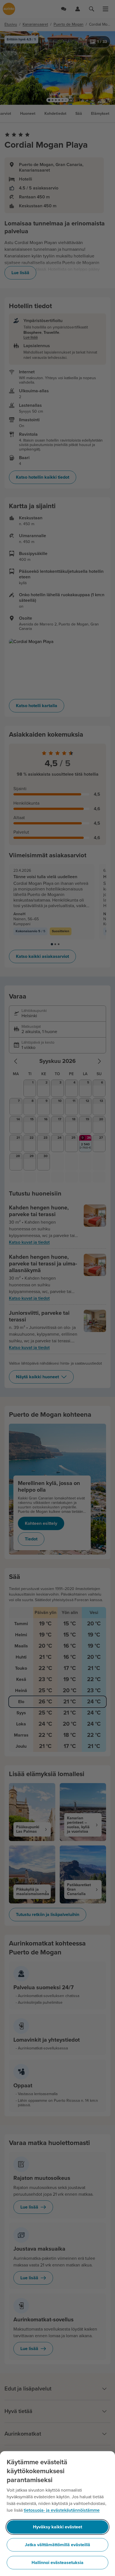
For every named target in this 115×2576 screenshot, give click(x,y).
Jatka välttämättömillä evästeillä (57, 2545)
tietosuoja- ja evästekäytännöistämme (62, 2510)
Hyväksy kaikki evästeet (57, 2527)
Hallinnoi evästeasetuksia (57, 2563)
